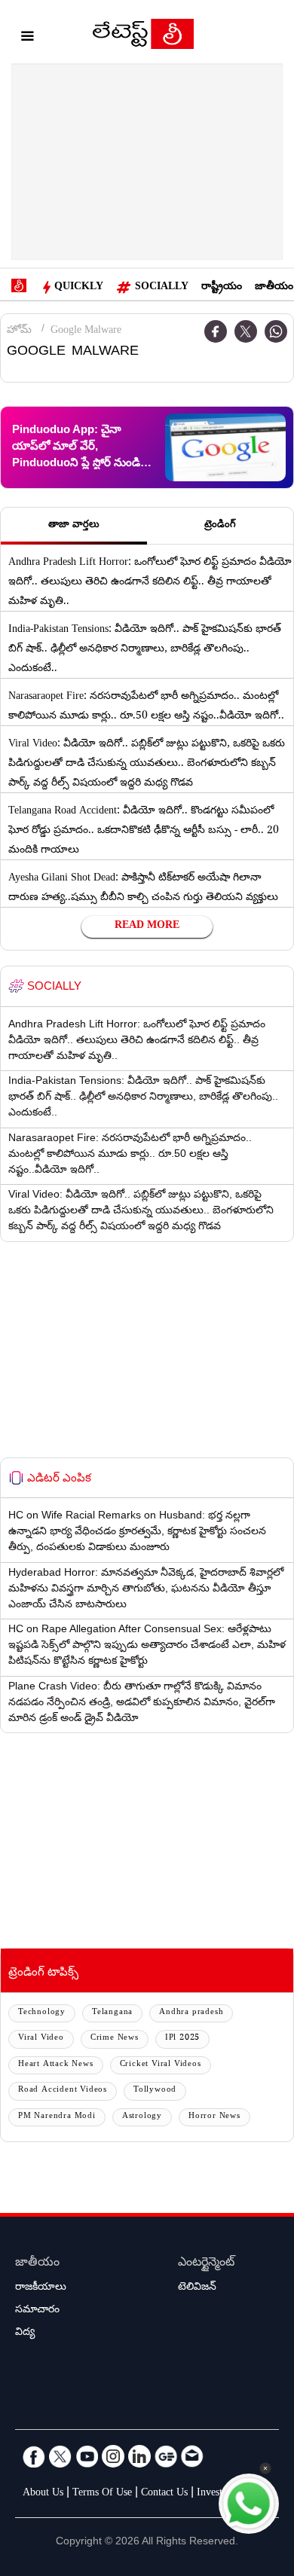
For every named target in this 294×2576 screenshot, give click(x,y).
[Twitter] (246, 331)
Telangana (112, 2013)
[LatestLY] (143, 38)
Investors (216, 2494)
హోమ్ (19, 331)
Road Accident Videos (63, 2091)
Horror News (214, 2117)
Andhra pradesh (191, 2013)
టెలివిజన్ (197, 2288)
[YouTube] (87, 2456)
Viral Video (41, 2039)
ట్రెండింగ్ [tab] (220, 526)
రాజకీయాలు (41, 2288)
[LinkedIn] (139, 2456)
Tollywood (155, 2091)
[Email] (192, 2456)
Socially (162, 288)
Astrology (142, 2117)
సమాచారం (37, 2311)
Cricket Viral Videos (161, 2065)
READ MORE (147, 926)
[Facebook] (34, 2456)
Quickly (79, 288)
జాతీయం (274, 288)
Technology (42, 2013)
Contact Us (164, 2494)
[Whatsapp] (276, 331)
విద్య (25, 2333)
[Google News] (166, 2456)
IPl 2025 (182, 2039)
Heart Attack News (56, 2065)
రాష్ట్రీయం (222, 288)
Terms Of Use (102, 2494)
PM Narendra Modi (57, 2117)
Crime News (115, 2039)
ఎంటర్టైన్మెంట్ (206, 2264)
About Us (43, 2494)
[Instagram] (113, 2456)
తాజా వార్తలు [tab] (74, 526)
